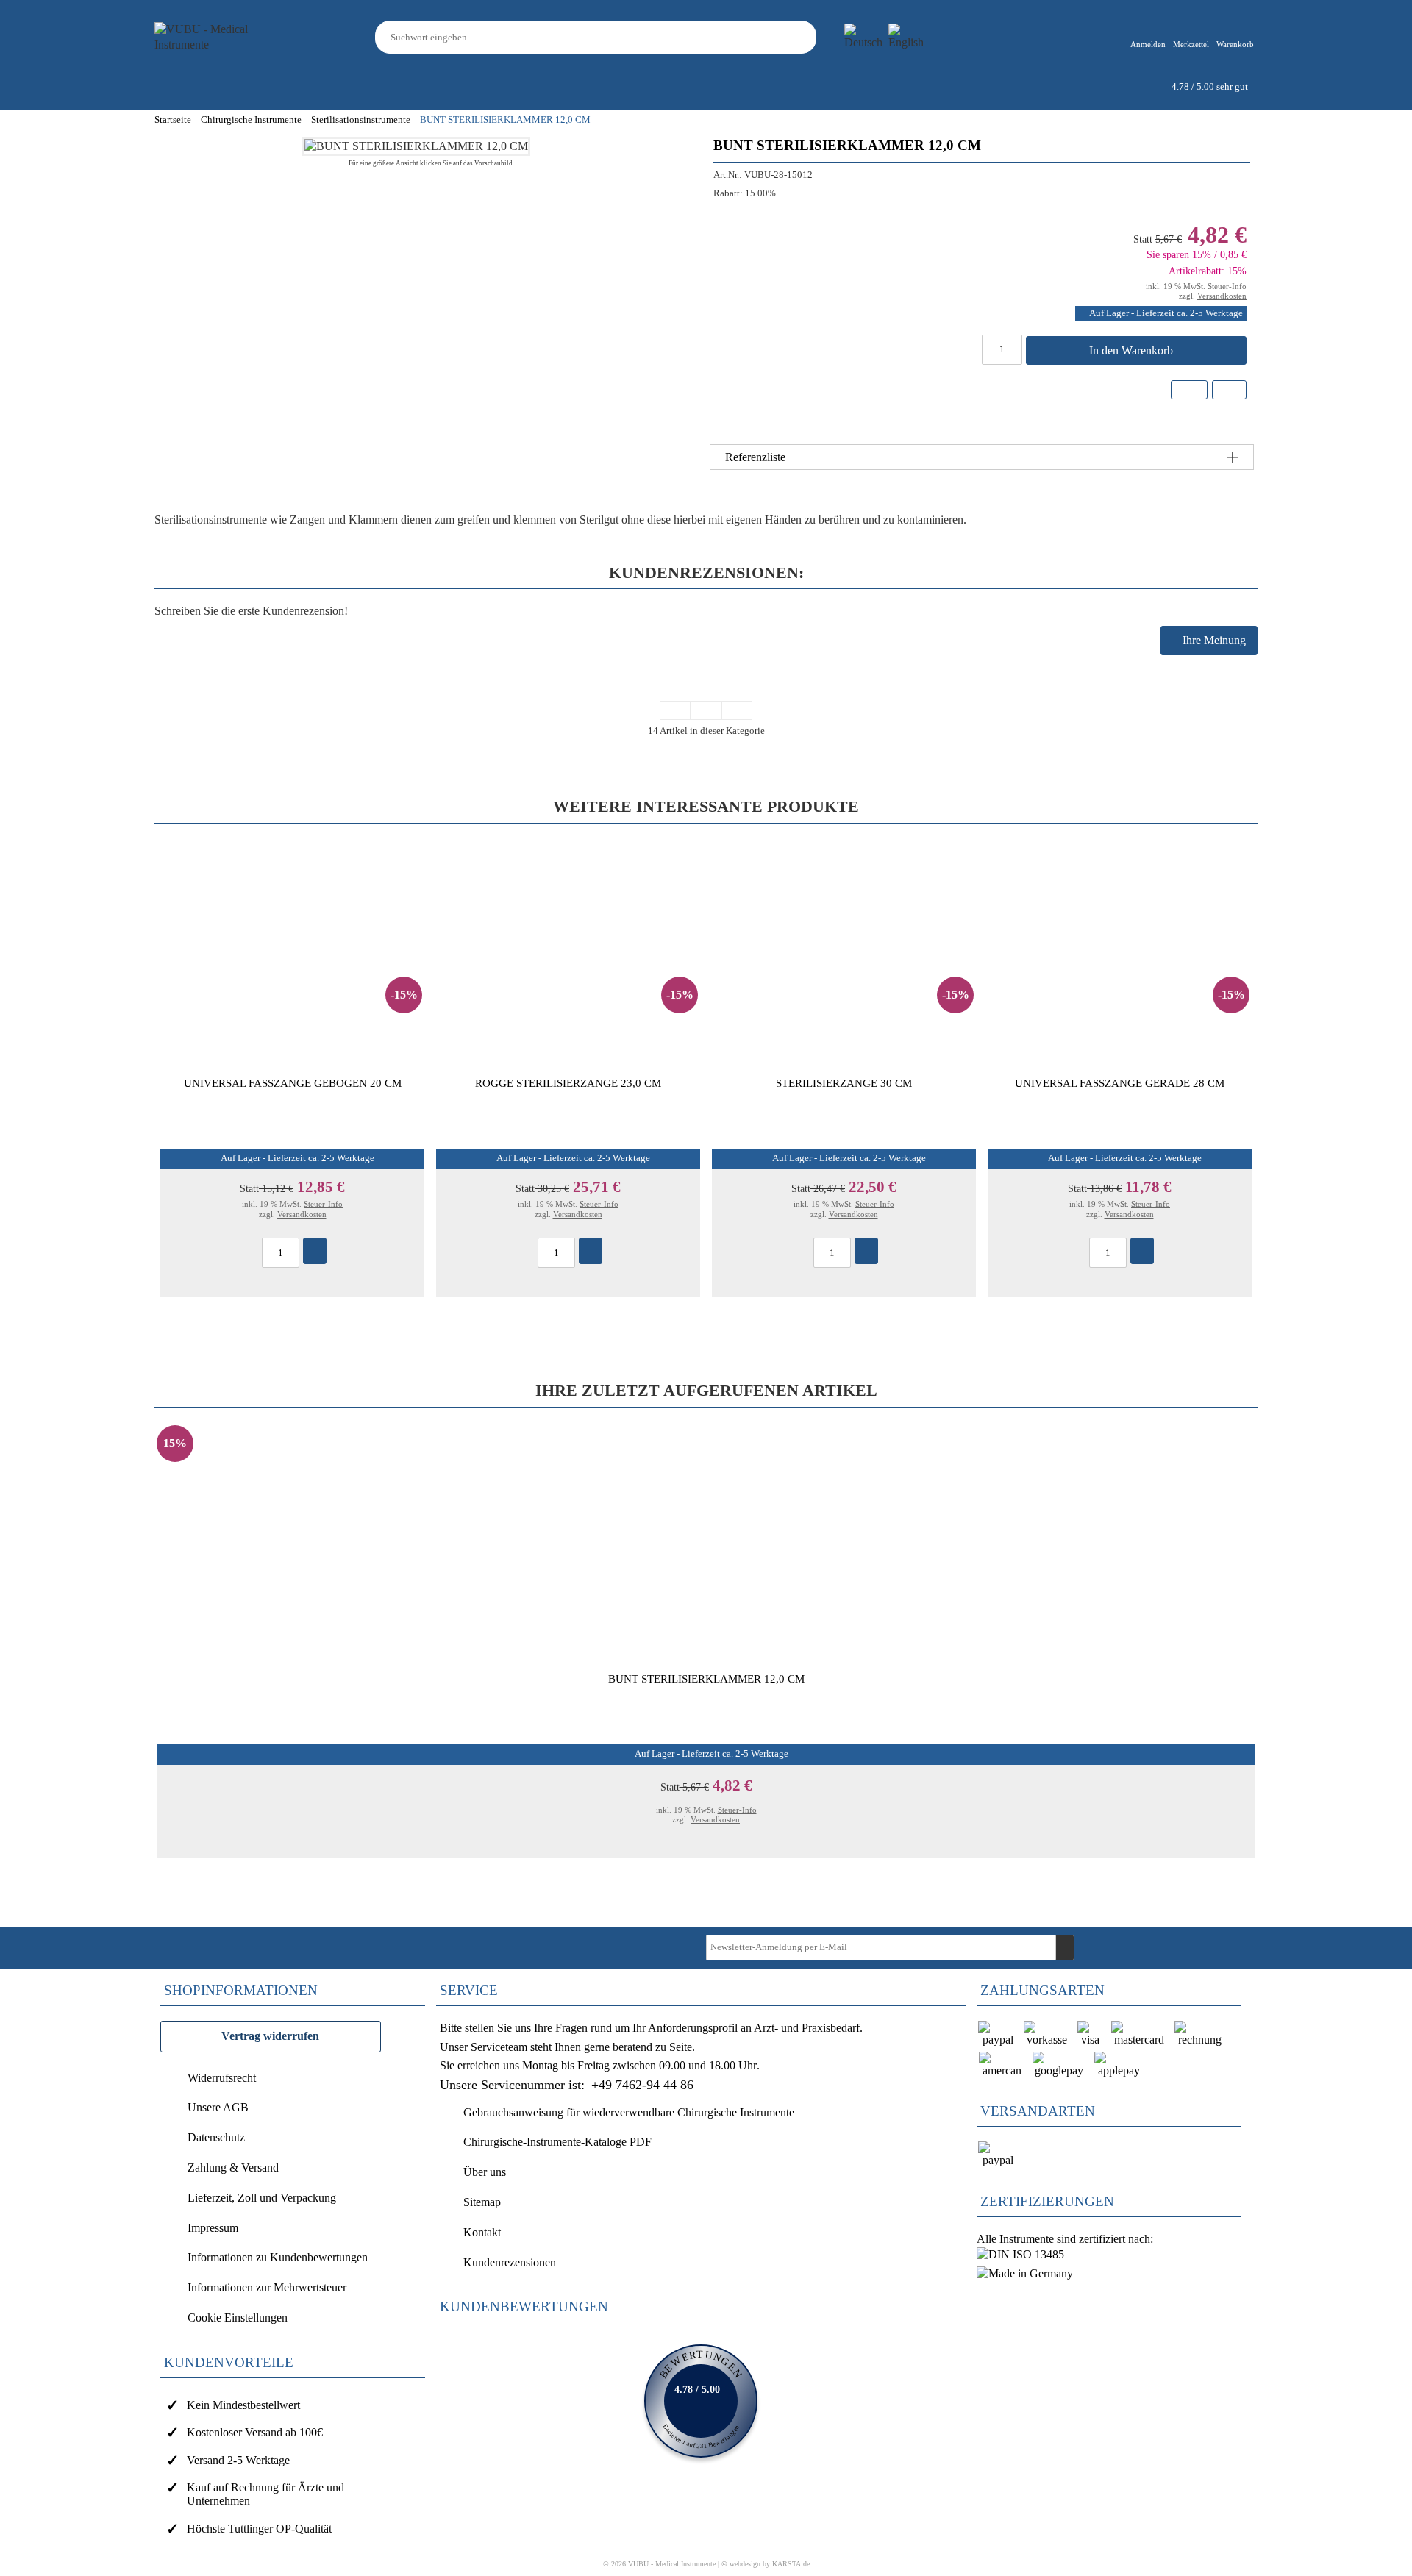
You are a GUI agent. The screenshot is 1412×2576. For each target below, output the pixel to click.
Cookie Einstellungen (238, 2318)
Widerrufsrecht (222, 2078)
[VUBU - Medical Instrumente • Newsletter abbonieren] (1065, 1948)
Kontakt (482, 2232)
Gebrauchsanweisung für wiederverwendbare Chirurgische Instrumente (629, 2112)
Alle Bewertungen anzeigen (701, 2401)
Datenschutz (216, 2137)
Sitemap (482, 2202)
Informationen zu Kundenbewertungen (278, 2257)
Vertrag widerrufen (270, 2036)
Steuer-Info (1227, 286)
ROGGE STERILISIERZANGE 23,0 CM (568, 1083)
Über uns (485, 2172)
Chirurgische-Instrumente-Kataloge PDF (557, 2142)
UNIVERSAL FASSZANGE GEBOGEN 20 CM (293, 1083)
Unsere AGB (218, 2107)
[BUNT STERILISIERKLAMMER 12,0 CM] (416, 146)
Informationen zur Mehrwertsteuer (267, 2287)
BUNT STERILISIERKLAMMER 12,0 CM (706, 1678)
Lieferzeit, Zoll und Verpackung (262, 2198)
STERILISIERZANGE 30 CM (844, 1083)
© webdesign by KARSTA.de (766, 2564)
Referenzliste (755, 457)
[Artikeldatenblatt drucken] (1229, 392)
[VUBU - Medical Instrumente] (221, 36)
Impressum (213, 2228)
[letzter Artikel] (737, 710)
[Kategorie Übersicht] (675, 710)
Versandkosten (1222, 296)
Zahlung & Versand (233, 2168)
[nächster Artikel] (706, 710)
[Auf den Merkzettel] (1189, 390)
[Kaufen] (315, 1251)
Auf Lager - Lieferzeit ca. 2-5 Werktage (1166, 313)
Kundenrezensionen (510, 2262)
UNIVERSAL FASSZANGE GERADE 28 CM (1120, 1083)
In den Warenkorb (1133, 350)
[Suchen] (807, 37)
